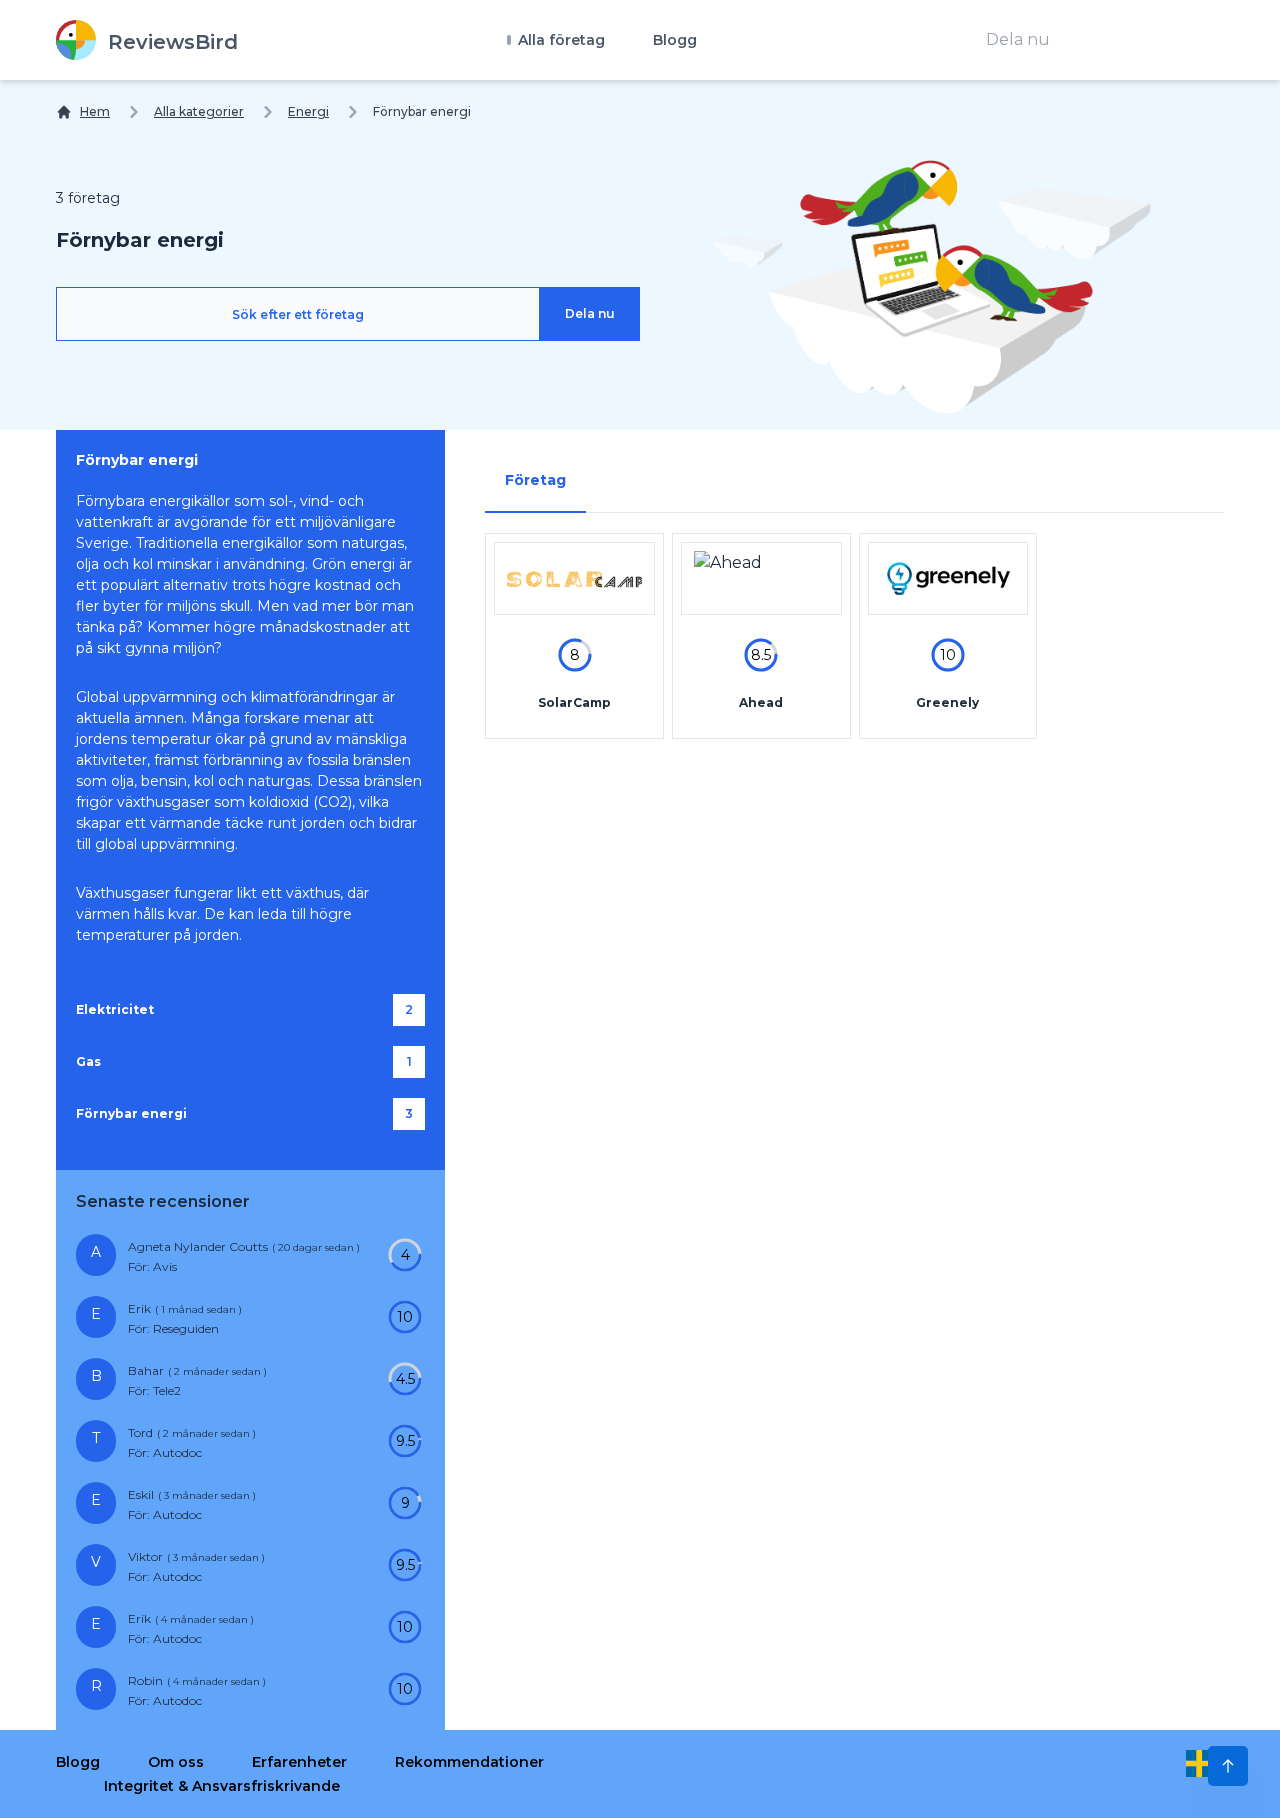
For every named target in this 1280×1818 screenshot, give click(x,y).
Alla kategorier (199, 111)
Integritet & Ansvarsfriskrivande (222, 1786)
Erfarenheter (299, 1762)
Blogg (675, 40)
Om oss (176, 1762)
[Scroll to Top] (1228, 1766)
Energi (308, 111)
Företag (535, 480)
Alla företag (559, 40)
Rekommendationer (469, 1762)
